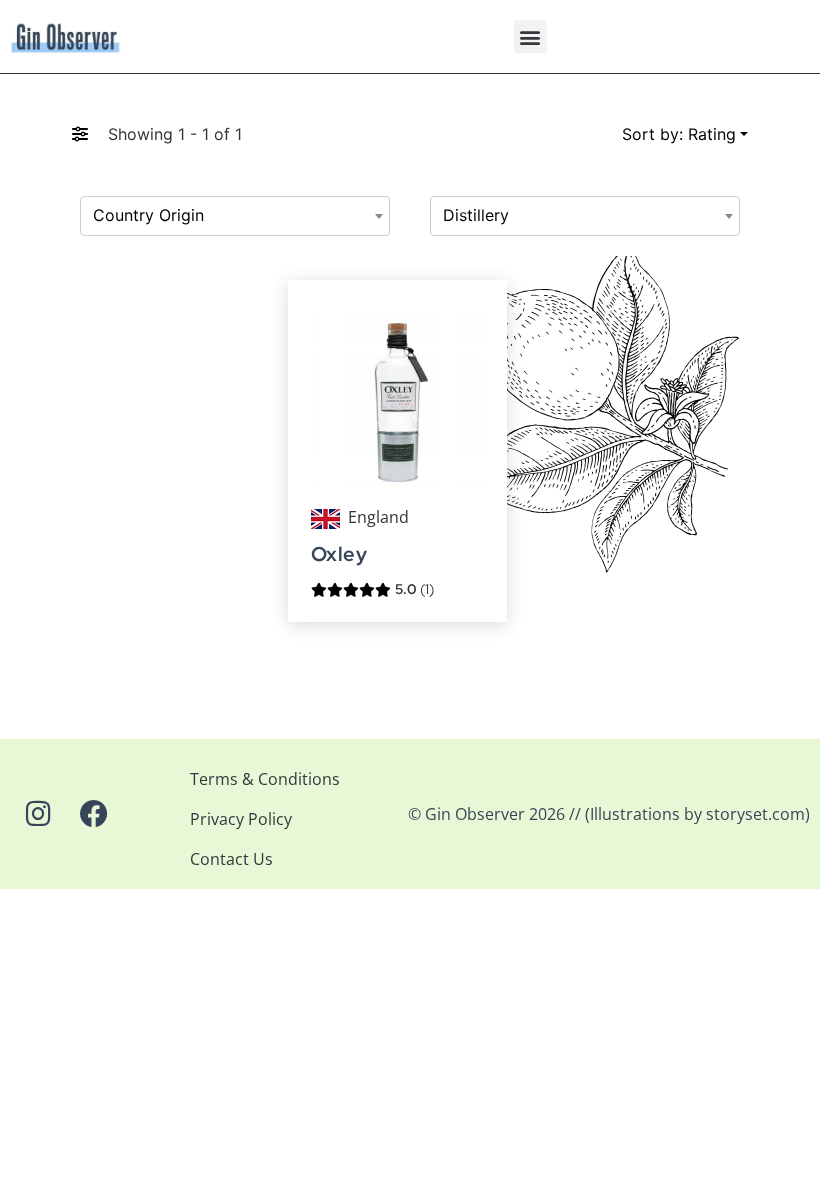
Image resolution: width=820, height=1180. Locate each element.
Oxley (339, 554)
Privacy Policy (241, 819)
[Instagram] (38, 814)
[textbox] (235, 216)
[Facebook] (94, 814)
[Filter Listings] (80, 134)
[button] (530, 36)
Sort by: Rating (679, 134)
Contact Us (231, 859)
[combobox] (235, 216)
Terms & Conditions (265, 779)
